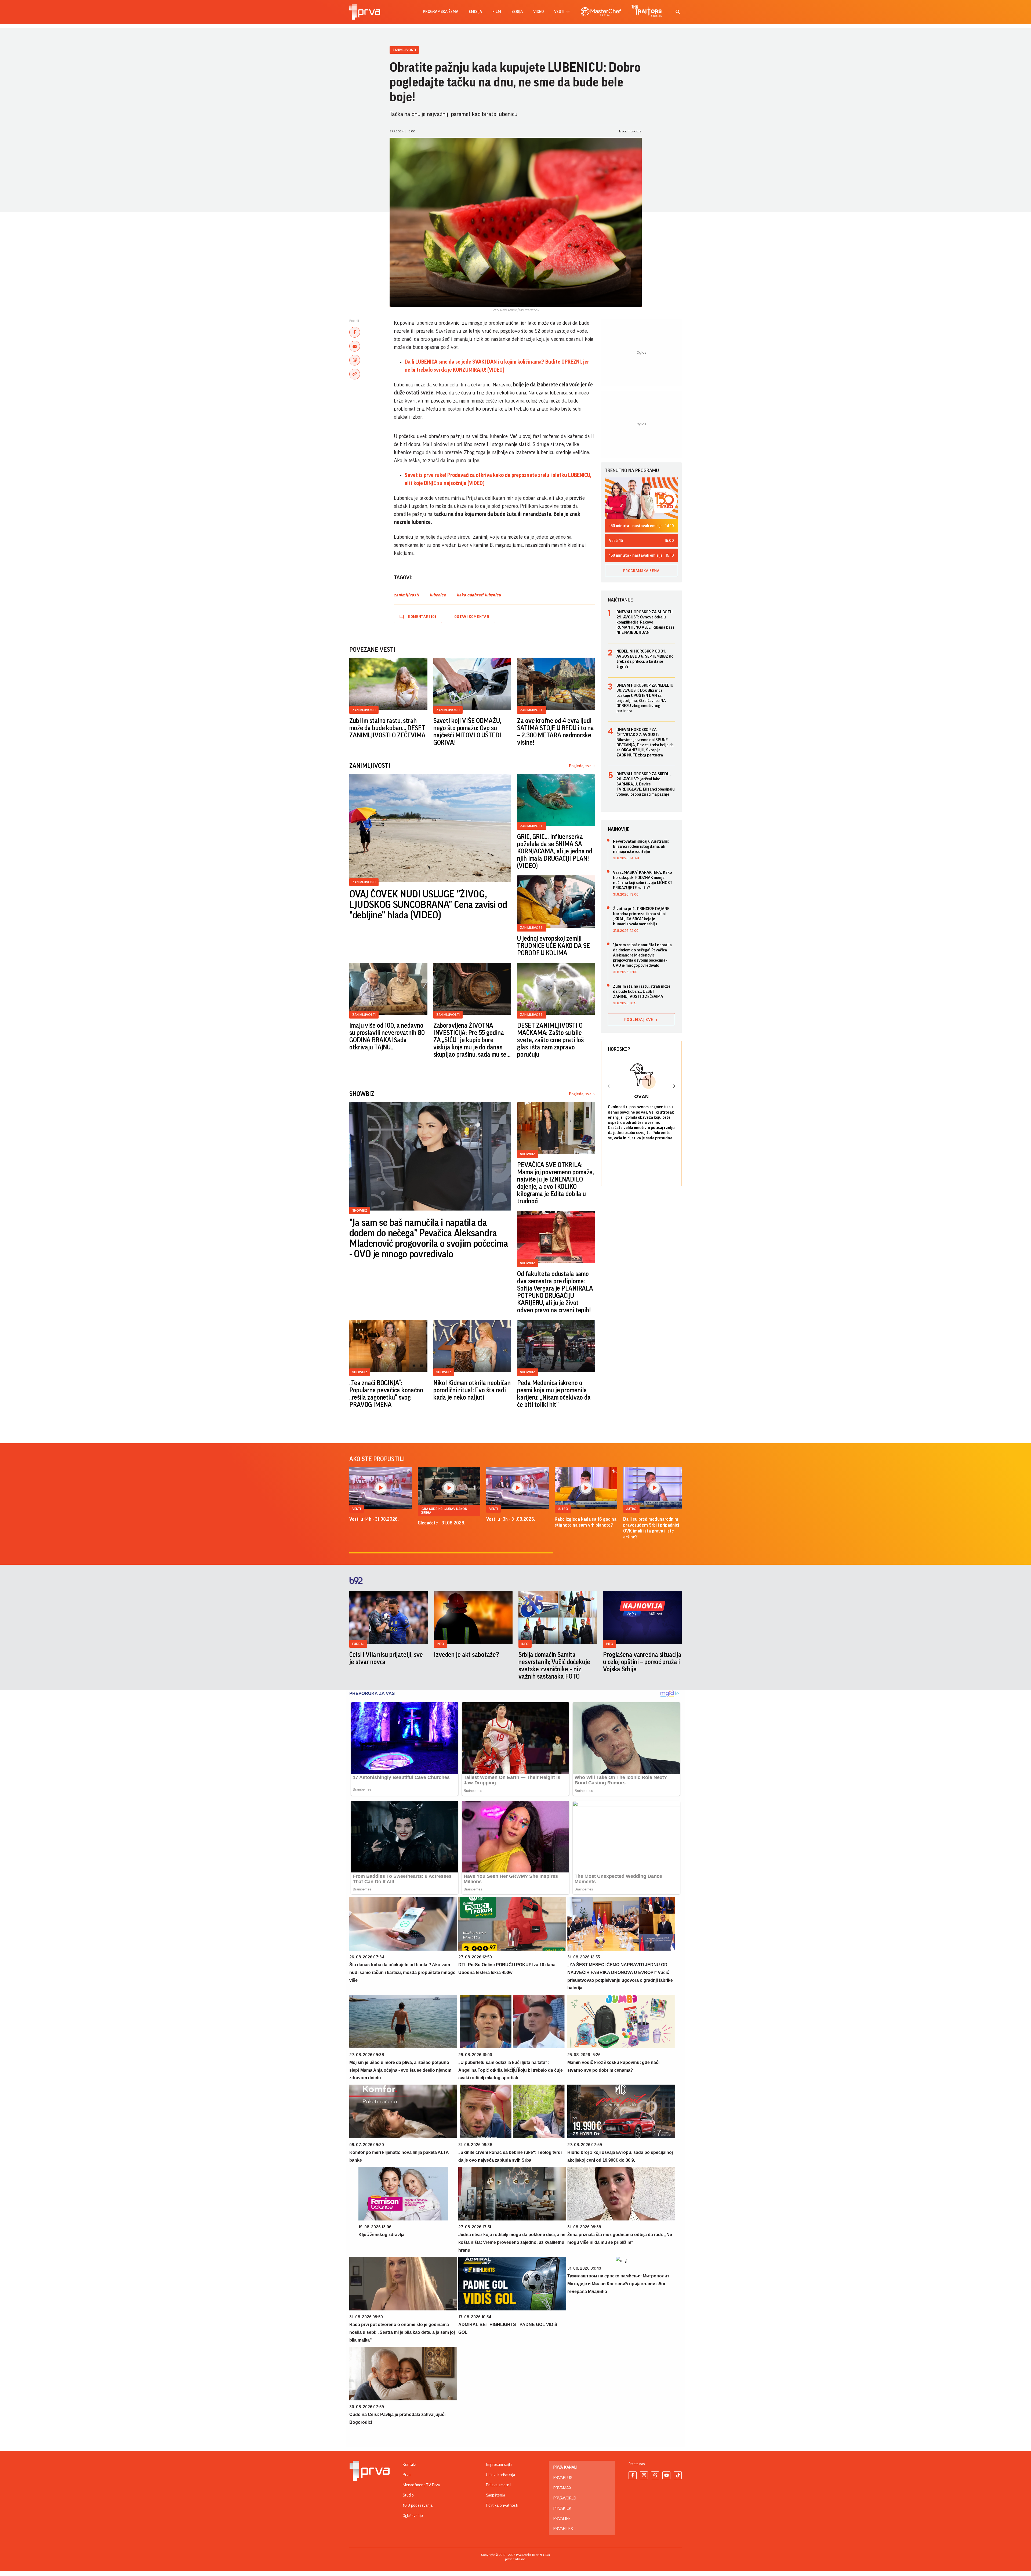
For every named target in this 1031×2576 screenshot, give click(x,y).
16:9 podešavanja (418, 2505)
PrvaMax (562, 2488)
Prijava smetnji (499, 2485)
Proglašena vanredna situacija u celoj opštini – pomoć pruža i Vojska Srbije (642, 1662)
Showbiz (360, 1210)
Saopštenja (495, 2495)
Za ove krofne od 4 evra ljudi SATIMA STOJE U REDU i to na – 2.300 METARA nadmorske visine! (556, 732)
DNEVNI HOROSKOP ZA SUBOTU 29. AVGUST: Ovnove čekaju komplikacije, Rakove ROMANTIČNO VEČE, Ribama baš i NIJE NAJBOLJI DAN (645, 622)
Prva (407, 2475)
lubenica (438, 595)
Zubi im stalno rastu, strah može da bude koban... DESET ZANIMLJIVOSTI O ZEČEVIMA (387, 728)
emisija (475, 12)
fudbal (358, 1644)
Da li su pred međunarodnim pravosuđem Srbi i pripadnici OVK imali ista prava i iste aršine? (651, 1528)
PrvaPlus (563, 2478)
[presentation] (609, 1087)
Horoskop (619, 1049)
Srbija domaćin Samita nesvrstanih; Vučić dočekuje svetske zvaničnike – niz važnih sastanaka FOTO (554, 1666)
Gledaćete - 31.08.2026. (442, 1523)
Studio (408, 2495)
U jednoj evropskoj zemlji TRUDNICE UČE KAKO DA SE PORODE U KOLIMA (553, 946)
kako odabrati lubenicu (479, 595)
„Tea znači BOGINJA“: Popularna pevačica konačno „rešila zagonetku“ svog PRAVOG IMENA (386, 1394)
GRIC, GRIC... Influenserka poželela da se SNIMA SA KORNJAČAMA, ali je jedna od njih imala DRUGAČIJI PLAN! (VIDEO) (555, 851)
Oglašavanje (413, 2516)
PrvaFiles (563, 2529)
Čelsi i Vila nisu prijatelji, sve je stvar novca (386, 1658)
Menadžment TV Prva (421, 2485)
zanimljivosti (406, 595)
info (440, 1644)
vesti (559, 12)
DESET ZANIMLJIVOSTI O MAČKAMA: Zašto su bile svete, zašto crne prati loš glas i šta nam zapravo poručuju (550, 1040)
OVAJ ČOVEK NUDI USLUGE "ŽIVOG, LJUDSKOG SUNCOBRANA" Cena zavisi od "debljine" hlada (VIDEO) (428, 905)
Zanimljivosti (404, 50)
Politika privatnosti (502, 2505)
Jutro (563, 1509)
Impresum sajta (499, 2465)
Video (538, 12)
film (497, 12)
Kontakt (410, 2465)
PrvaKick (562, 2508)
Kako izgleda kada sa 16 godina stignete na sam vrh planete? (586, 1522)
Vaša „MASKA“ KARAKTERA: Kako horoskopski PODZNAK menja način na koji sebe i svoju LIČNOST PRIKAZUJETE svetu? (643, 880)
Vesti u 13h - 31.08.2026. (511, 1519)
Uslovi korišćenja (500, 2475)
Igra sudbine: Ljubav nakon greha (444, 1511)
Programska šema (441, 12)
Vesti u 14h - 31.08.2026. (374, 1519)
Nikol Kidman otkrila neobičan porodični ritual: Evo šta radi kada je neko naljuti (472, 1390)
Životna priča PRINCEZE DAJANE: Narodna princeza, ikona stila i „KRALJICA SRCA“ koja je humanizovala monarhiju (642, 916)
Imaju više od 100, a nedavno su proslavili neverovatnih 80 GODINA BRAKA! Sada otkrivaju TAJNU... (387, 1036)
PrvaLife (562, 2519)
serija (517, 12)
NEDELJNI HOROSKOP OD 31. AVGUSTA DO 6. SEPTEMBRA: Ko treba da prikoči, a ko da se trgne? (645, 659)
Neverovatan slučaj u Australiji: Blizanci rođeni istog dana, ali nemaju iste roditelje (641, 846)
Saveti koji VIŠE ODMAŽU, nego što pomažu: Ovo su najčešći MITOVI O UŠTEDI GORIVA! (467, 732)
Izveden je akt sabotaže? (467, 1655)
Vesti (357, 1509)
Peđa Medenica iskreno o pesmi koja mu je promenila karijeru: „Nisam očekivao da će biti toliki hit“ (554, 1394)
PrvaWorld (565, 2498)
